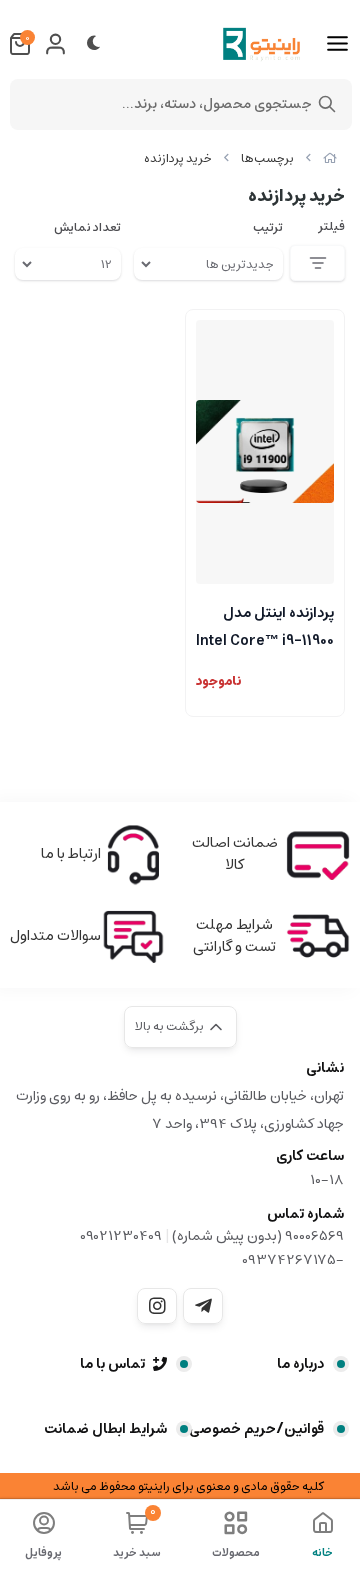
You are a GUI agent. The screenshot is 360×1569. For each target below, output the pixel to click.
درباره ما (300, 1364)
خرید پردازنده (178, 158)
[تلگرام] (203, 1306)
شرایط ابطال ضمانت (105, 1429)
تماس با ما (112, 1364)
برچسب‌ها (267, 158)
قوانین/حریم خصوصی (256, 1429)
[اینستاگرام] (157, 1306)
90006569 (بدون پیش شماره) (258, 1236)
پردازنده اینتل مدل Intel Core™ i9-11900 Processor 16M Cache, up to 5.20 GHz (265, 625)
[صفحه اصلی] (330, 158)
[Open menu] (337, 44)
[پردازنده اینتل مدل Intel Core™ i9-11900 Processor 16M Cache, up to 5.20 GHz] (265, 452)
